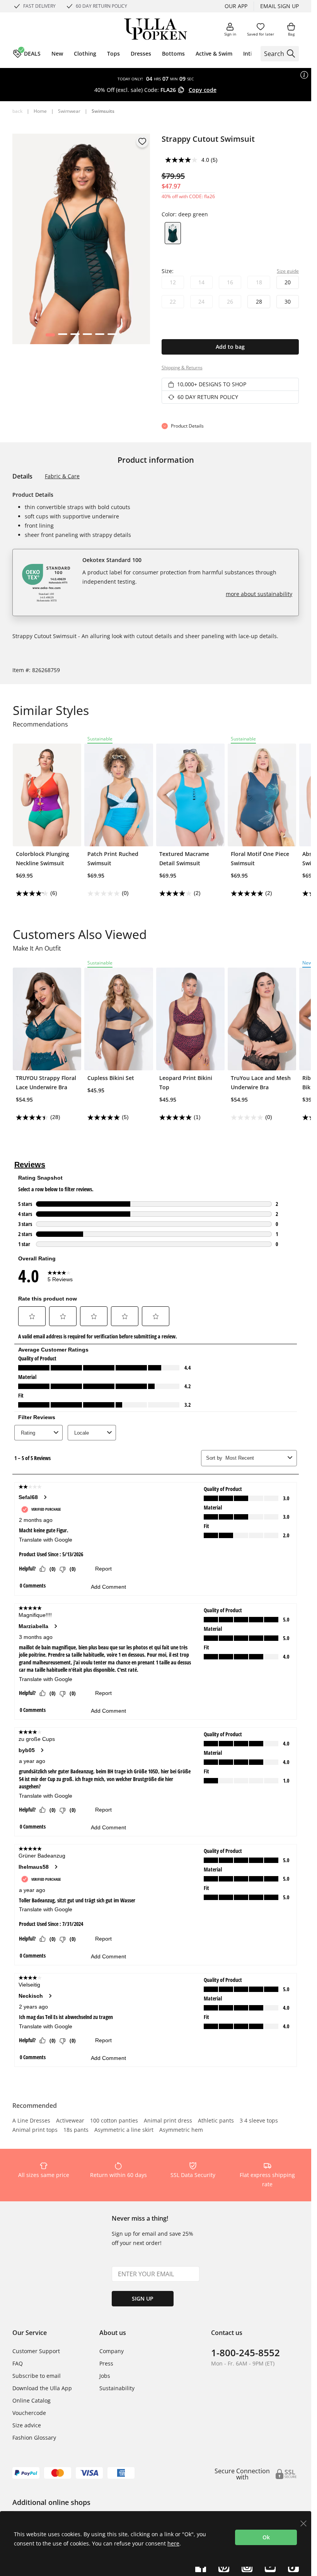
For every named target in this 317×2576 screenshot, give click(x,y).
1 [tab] (50, 336)
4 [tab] (87, 336)
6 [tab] (112, 336)
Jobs (105, 2376)
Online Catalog (32, 2400)
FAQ (18, 2363)
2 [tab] (62, 336)
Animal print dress (168, 2121)
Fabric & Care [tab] (62, 476)
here (173, 2543)
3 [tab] (75, 336)
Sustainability (117, 2388)
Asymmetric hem (181, 2130)
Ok (266, 2537)
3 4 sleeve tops (259, 2121)
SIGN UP (143, 2298)
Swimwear (69, 111)
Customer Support (36, 2351)
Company (112, 2351)
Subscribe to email (37, 2376)
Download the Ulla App (42, 2388)
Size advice (27, 2425)
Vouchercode (29, 2413)
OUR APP (236, 6)
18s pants (76, 2130)
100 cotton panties (114, 2121)
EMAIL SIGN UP (280, 6)
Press (106, 2363)
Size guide (288, 271)
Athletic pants (216, 2121)
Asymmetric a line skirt (124, 2130)
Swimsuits (103, 111)
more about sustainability (259, 594)
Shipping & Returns (182, 368)
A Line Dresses (31, 2121)
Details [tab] (22, 476)
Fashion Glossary (34, 2438)
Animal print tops (35, 2130)
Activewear (70, 2121)
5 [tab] (100, 336)
